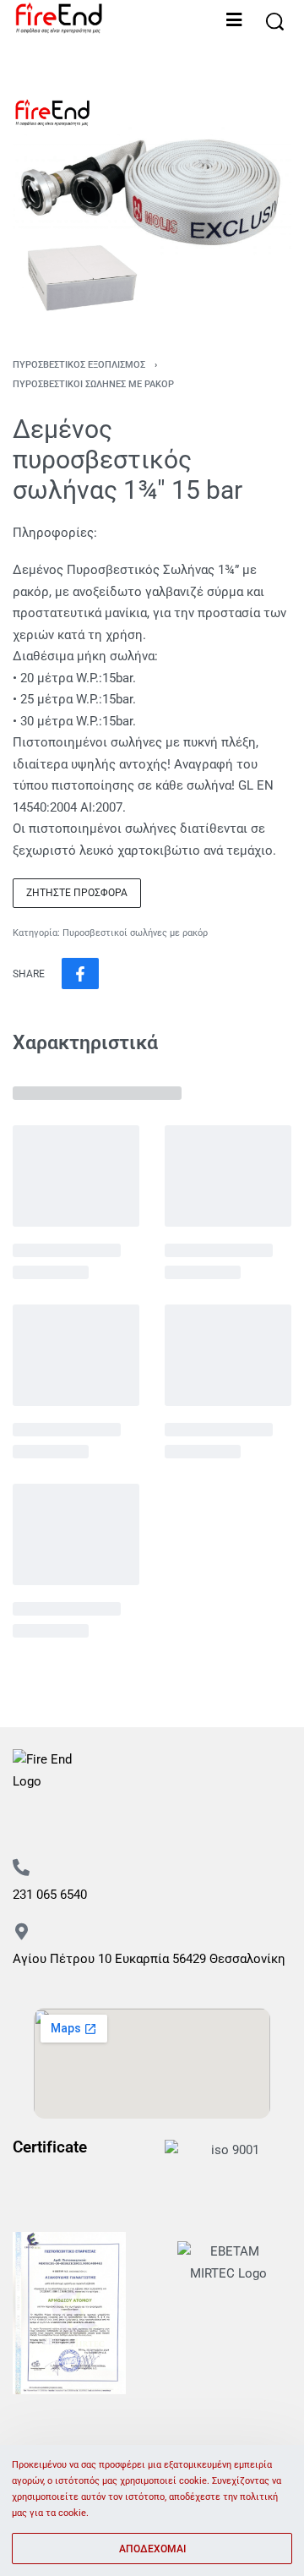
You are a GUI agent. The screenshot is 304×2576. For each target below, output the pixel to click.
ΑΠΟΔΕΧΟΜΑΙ (152, 2549)
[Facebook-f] (24, 1831)
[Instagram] (63, 1831)
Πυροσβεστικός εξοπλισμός (79, 365)
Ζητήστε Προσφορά (77, 893)
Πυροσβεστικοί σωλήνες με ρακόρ (93, 384)
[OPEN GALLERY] (152, 208)
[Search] (275, 22)
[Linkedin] (143, 1831)
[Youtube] (103, 1831)
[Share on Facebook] (80, 974)
